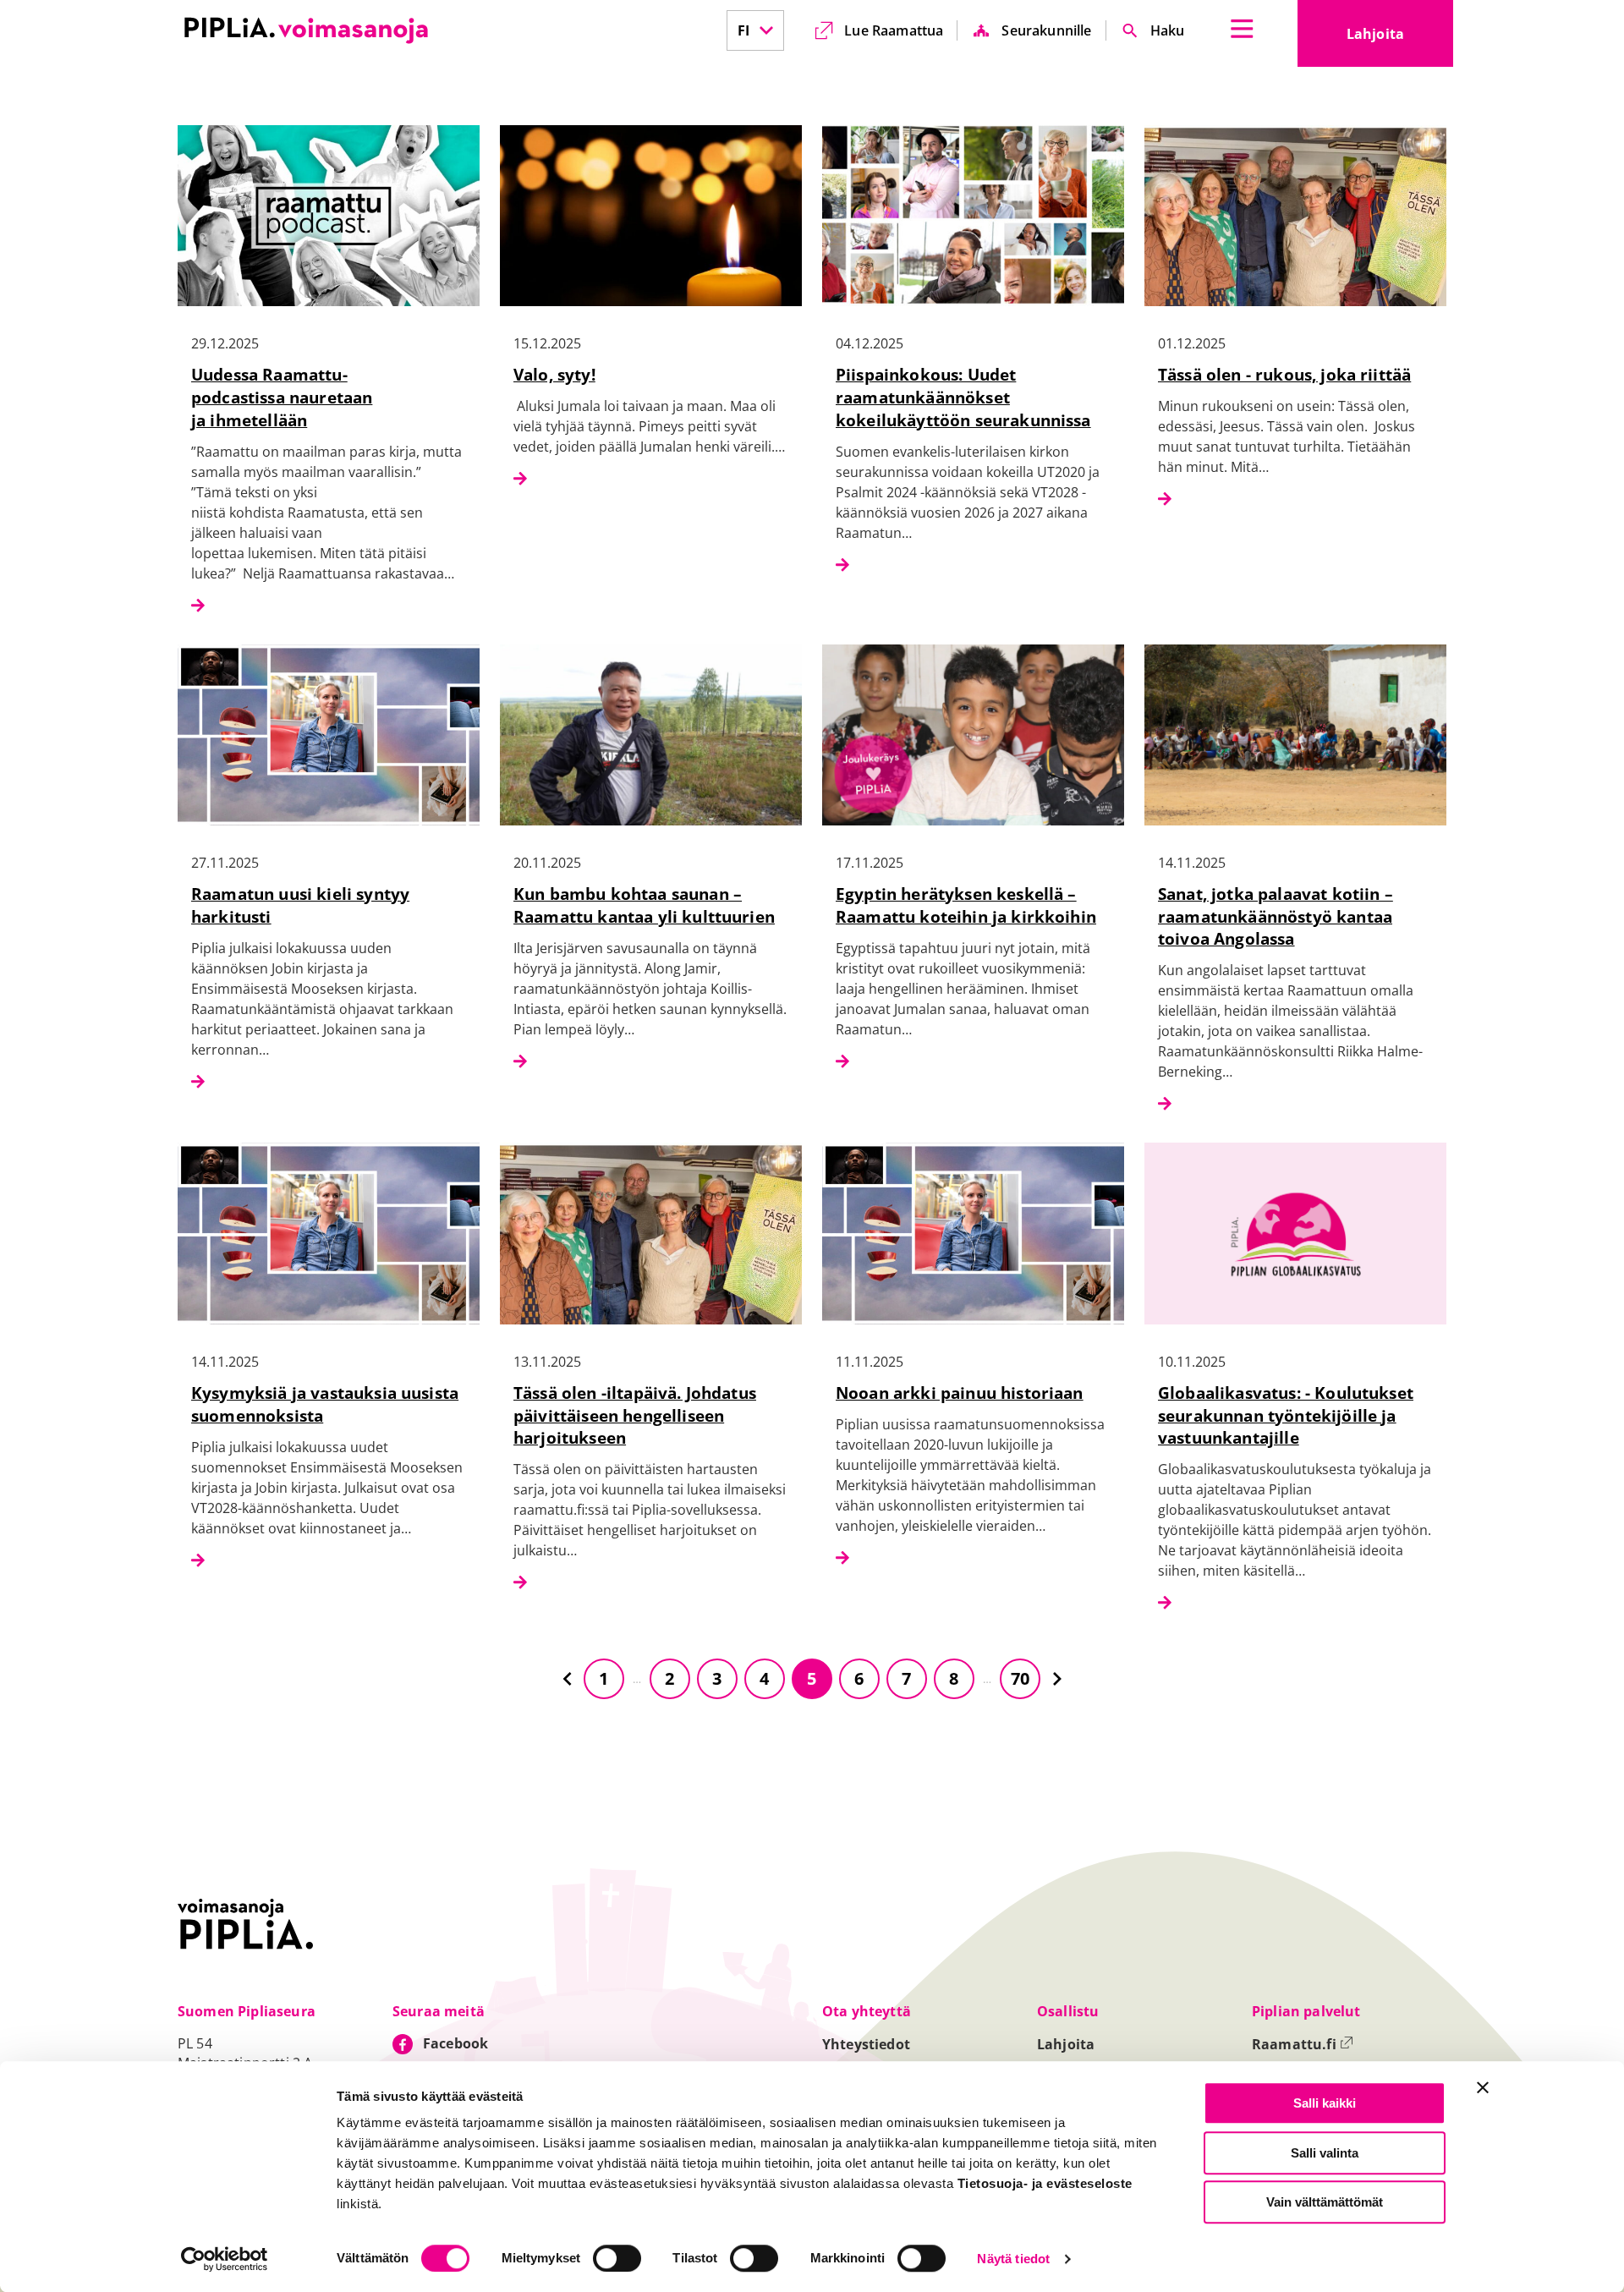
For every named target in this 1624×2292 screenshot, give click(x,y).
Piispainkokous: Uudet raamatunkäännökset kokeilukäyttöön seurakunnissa (963, 397)
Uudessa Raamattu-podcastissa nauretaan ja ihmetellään (282, 397)
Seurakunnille (1046, 30)
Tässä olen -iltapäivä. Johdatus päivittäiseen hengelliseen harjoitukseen (635, 1415)
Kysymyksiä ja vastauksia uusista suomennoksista (325, 1404)
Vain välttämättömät (1325, 2202)
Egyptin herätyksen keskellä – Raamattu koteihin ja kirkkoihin (966, 905)
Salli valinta (1325, 2153)
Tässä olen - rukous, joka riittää (1284, 374)
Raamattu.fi (1303, 2044)
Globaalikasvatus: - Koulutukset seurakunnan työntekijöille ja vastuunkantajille (1286, 1415)
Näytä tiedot (1013, 2259)
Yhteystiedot (866, 2044)
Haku (1168, 30)
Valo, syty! (554, 374)
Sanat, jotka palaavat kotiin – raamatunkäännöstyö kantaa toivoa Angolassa (1276, 916)
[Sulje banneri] (1483, 2087)
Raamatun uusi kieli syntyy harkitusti (300, 905)
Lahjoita (1400, 39)
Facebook (455, 2043)
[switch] (617, 2258)
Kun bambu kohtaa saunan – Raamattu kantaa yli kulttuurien (644, 905)
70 (1020, 1678)
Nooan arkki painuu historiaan (960, 1393)
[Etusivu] (306, 30)
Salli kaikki (1325, 2103)
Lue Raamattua (894, 30)
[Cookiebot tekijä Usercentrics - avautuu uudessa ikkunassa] (225, 2259)
